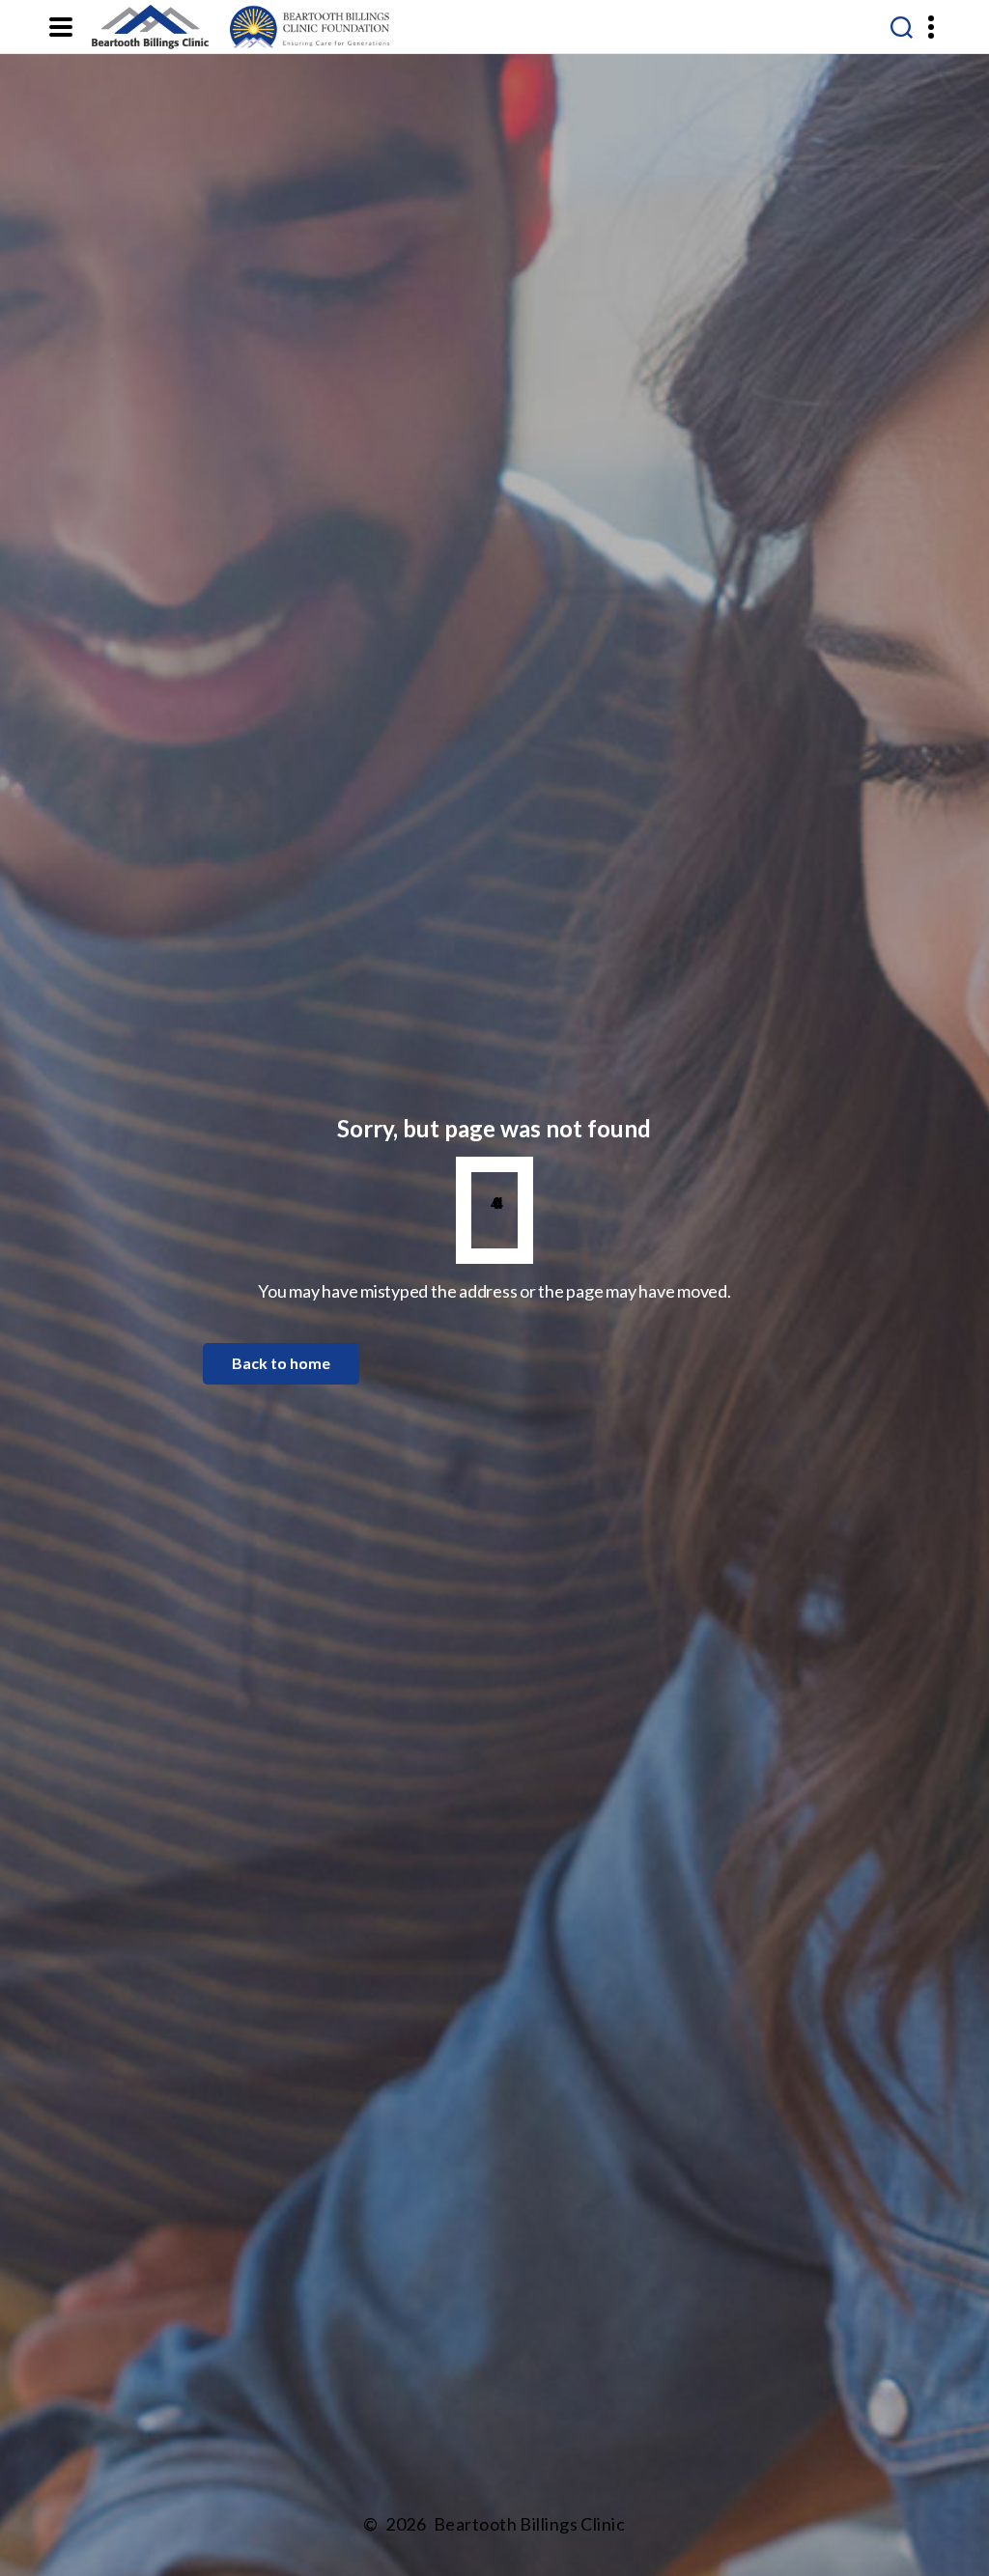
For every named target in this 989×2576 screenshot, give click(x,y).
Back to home (281, 1363)
